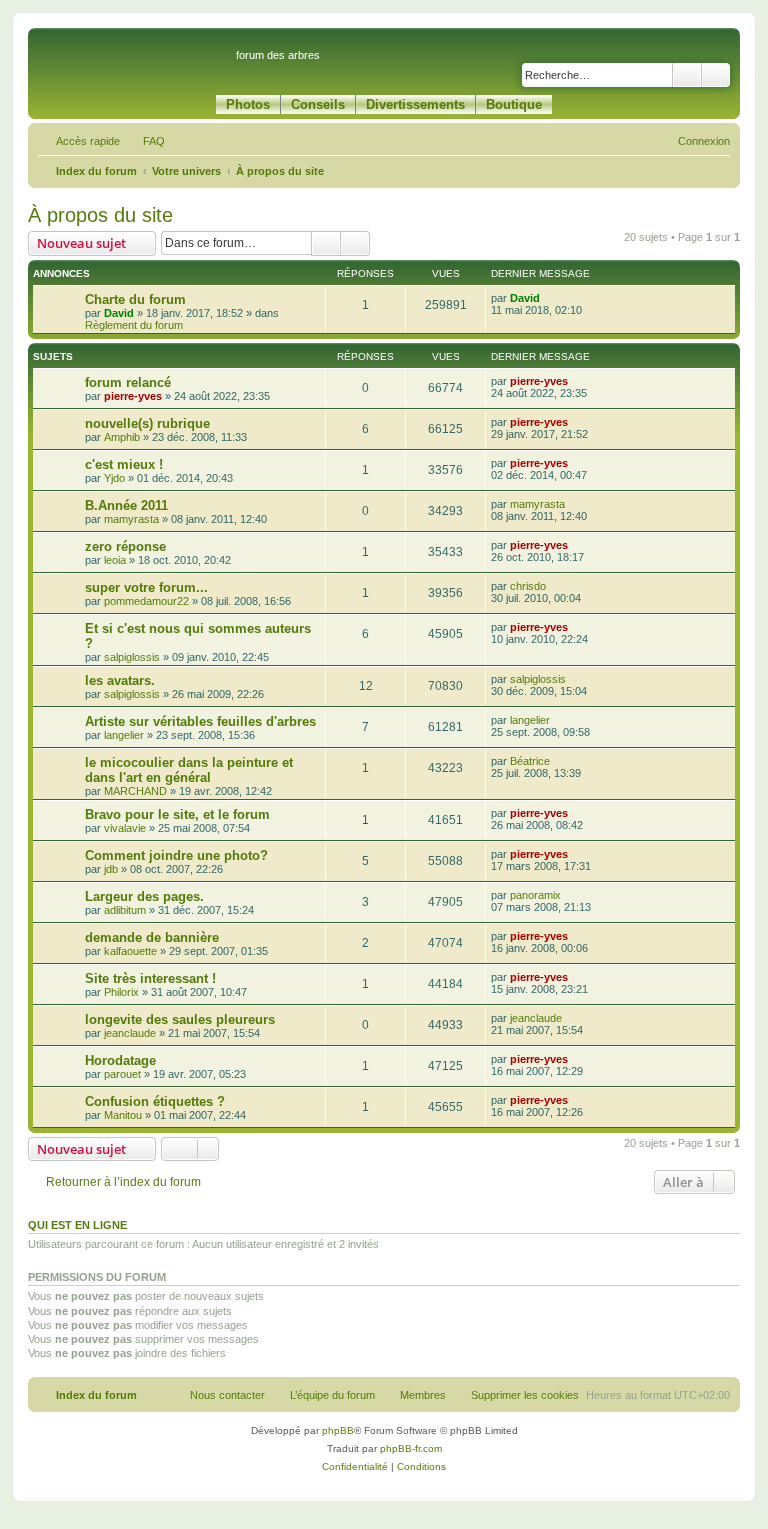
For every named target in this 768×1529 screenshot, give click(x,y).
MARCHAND (135, 791)
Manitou (123, 1115)
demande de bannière (152, 937)
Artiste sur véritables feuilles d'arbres (200, 721)
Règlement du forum (134, 325)
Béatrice (530, 761)
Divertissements (415, 104)
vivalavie (125, 828)
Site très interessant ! (150, 978)
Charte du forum (135, 299)
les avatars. (120, 680)
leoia (115, 560)
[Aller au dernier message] (549, 298)
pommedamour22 (146, 601)
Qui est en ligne (77, 1225)
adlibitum (125, 910)
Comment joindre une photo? (176, 855)
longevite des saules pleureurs (180, 1019)
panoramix (535, 895)
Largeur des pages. (144, 896)
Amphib (122, 437)
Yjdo (114, 478)
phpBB (338, 1430)
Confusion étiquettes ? (155, 1101)
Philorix (121, 992)
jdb (111, 869)
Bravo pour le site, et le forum (177, 814)
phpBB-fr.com (411, 1448)
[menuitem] (145, 141)
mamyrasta (131, 519)
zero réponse (125, 546)
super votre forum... (146, 587)
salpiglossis (132, 657)
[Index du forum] (134, 64)
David (119, 313)
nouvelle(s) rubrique (147, 423)
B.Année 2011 (126, 505)
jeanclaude (130, 1033)
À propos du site (100, 215)
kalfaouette (130, 951)
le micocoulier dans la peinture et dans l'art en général (189, 770)
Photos (248, 104)
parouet (122, 1074)
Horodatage (120, 1060)
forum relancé (128, 382)
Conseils (318, 104)
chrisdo (528, 586)
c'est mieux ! (124, 464)
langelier (124, 735)
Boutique (514, 104)
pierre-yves (133, 396)
